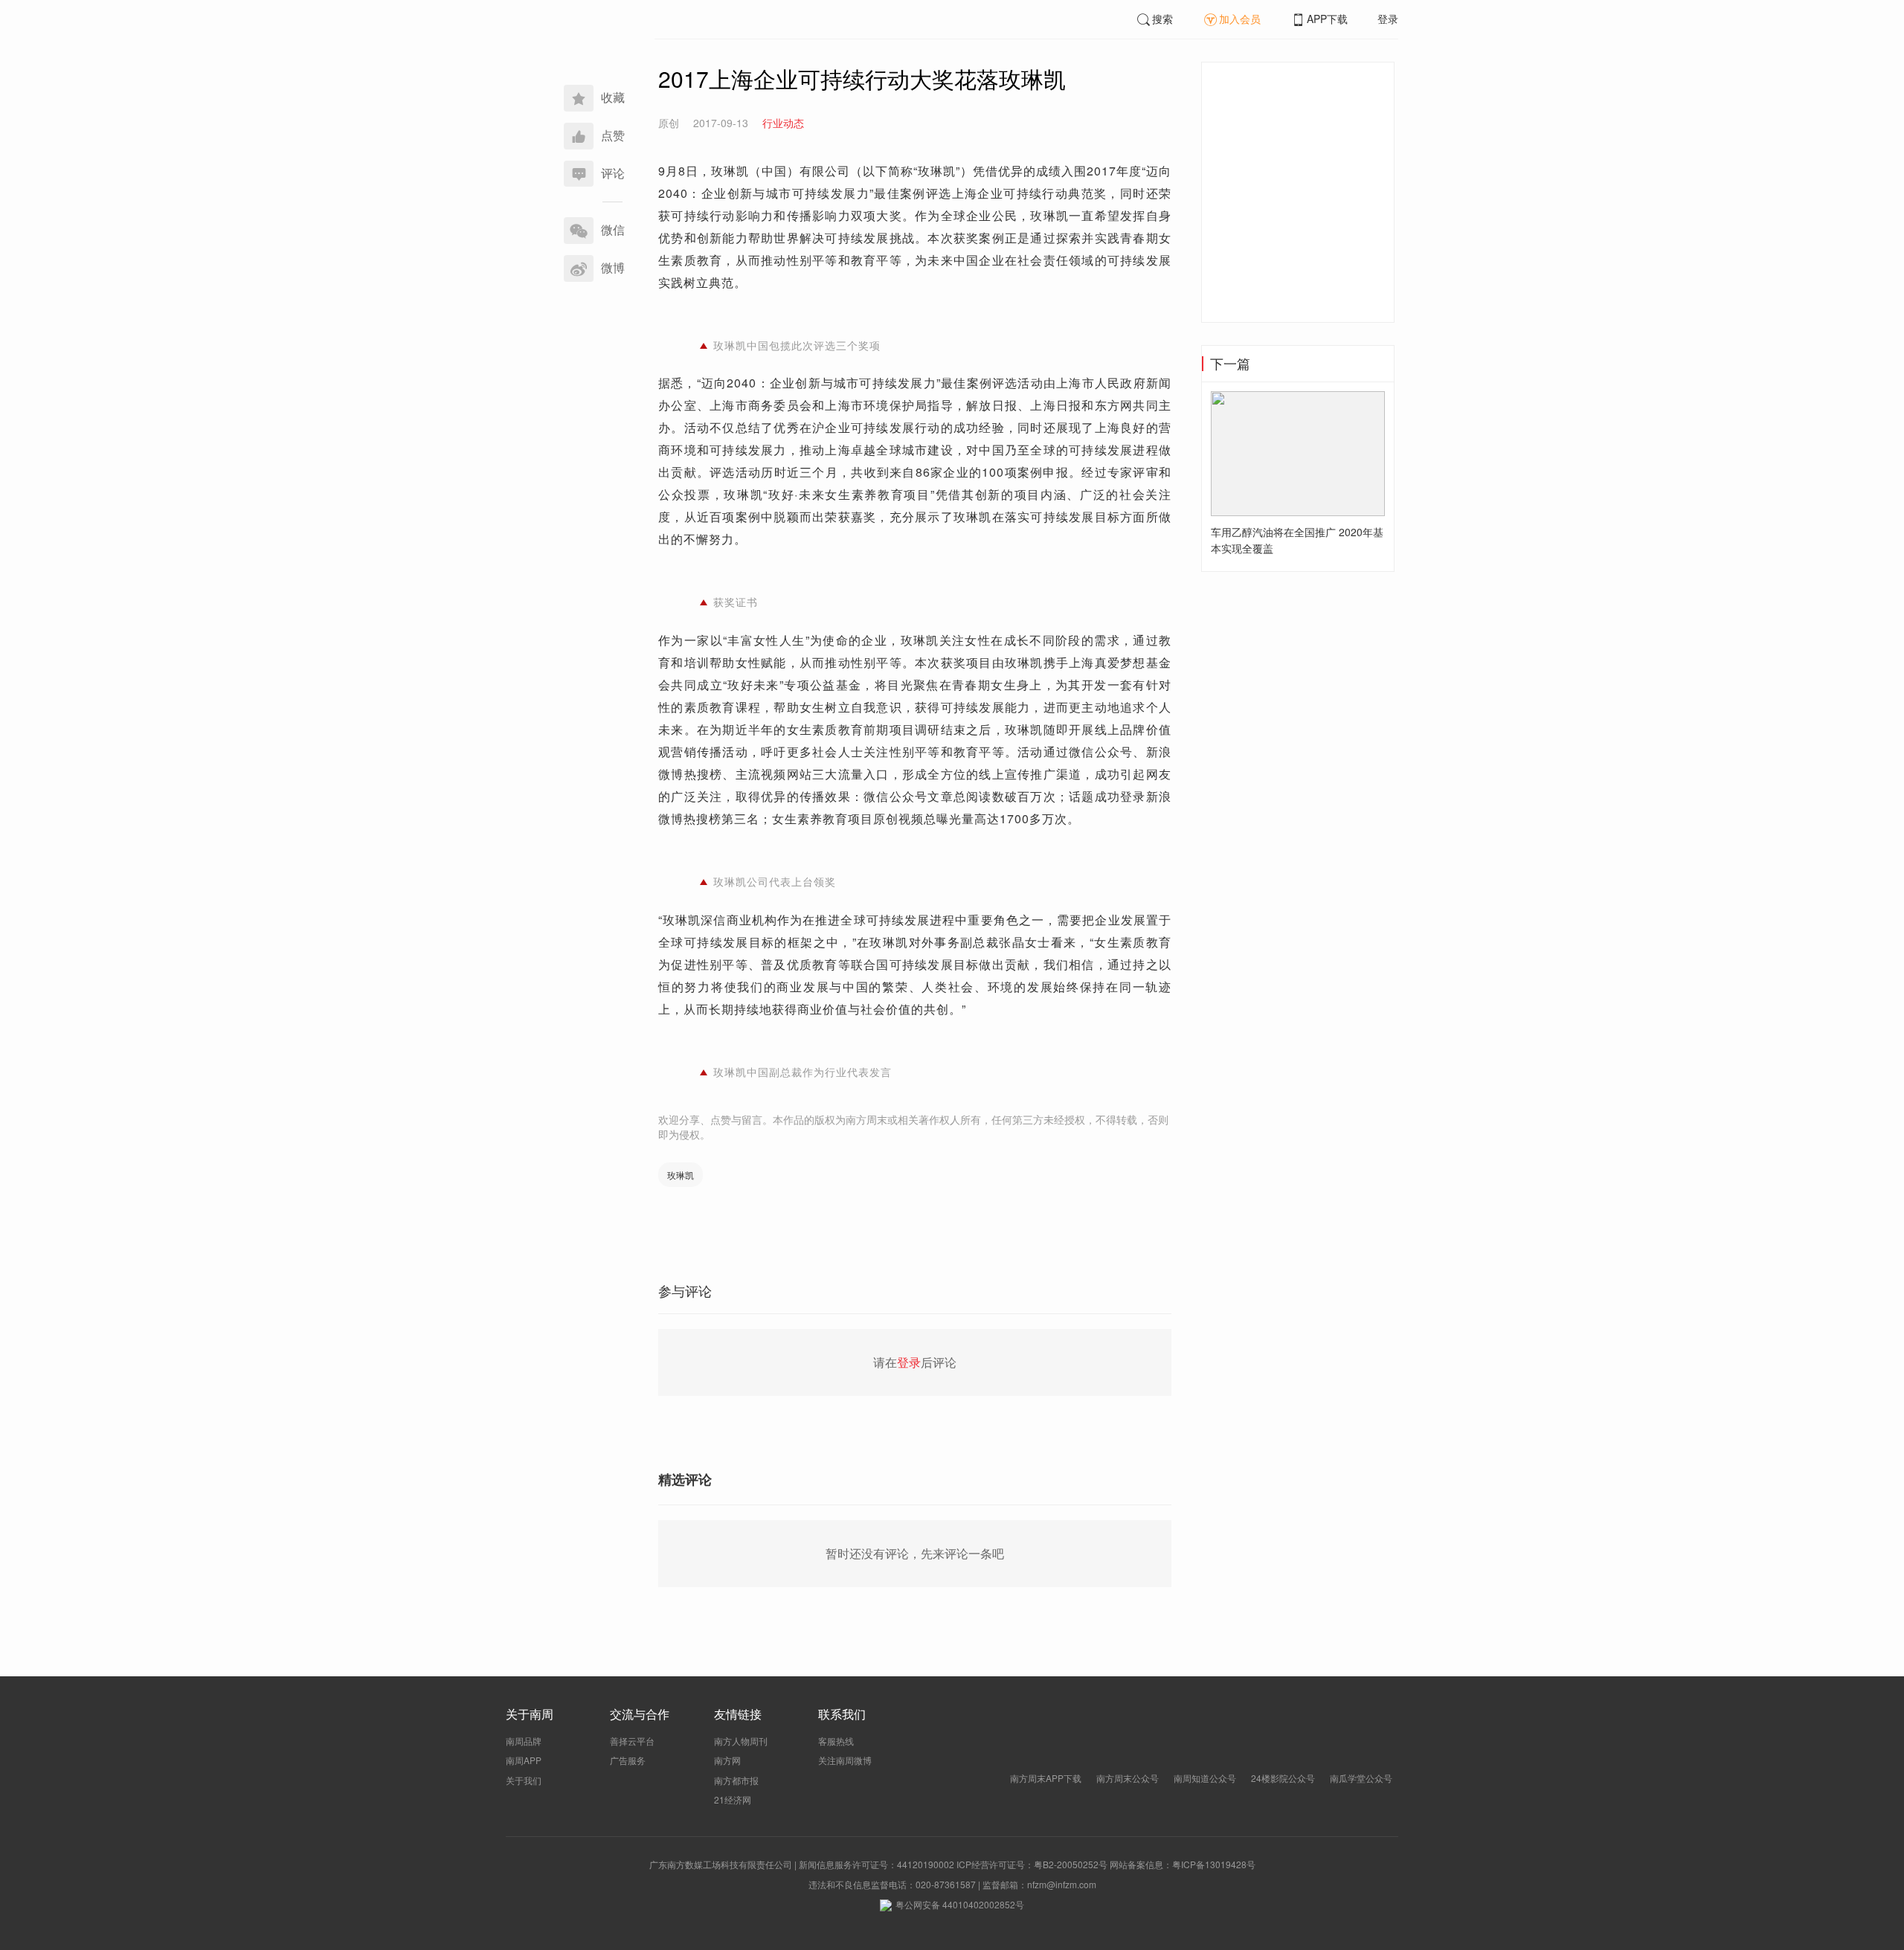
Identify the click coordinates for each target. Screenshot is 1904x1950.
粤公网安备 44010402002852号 (960, 1904)
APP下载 (1327, 19)
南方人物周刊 (741, 1741)
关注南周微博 (845, 1760)
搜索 (1162, 19)
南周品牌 (524, 1741)
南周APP (524, 1760)
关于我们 (524, 1780)
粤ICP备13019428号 (1214, 1864)
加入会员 (1240, 19)
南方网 (727, 1760)
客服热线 (836, 1741)
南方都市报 (736, 1780)
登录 (1388, 19)
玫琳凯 (681, 1175)
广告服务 (628, 1760)
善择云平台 (632, 1741)
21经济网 (733, 1799)
